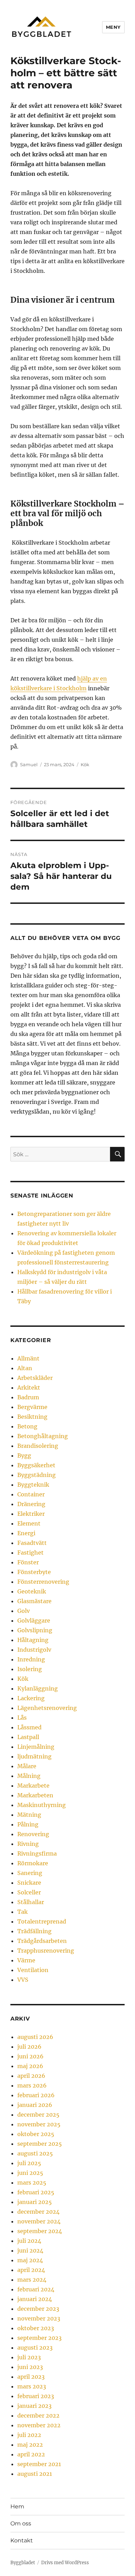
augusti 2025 (35, 2153)
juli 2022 (29, 2435)
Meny (113, 27)
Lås (22, 1718)
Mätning (29, 1815)
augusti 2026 (35, 2037)
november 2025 (39, 2124)
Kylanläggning (38, 1688)
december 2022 (38, 2415)
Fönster (28, 1562)
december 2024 (38, 2212)
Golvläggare (34, 1620)
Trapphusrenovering (46, 1951)
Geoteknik (32, 1591)
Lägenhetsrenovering (47, 1708)
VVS (23, 1980)
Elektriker (31, 1514)
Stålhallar (31, 1902)
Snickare (29, 1883)
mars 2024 (32, 2280)
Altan (25, 1368)
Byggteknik (33, 1485)
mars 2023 (32, 2386)
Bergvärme (32, 1407)
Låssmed (29, 1727)
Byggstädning (37, 1475)
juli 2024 (29, 2241)
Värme (26, 1960)
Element (29, 1523)
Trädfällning (34, 1931)
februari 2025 (36, 2192)
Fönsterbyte (34, 1572)
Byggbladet (23, 2563)
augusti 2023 (35, 2348)
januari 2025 (35, 2202)
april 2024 (31, 2270)
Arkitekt (29, 1388)
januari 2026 (35, 2105)
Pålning (28, 1824)
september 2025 (40, 2144)
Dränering (31, 1504)
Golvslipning (35, 1630)
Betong (27, 1426)
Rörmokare (33, 1863)
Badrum (28, 1397)
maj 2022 (30, 2445)
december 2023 (38, 2309)
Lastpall (28, 1737)
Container (31, 1494)
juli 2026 (29, 2047)
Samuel (29, 764)
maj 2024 (30, 2260)
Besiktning (32, 1417)
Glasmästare (34, 1601)
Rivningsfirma (37, 1853)
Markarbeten (35, 1795)
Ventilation (33, 1970)
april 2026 (31, 2076)
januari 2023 (34, 2406)
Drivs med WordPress (65, 2563)
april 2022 (31, 2454)
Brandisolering (38, 1446)
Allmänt (28, 1358)
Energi (26, 1533)
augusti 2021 (35, 2474)
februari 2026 (36, 2095)
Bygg (24, 1455)
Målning (29, 1776)
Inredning (31, 1659)
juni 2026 (30, 2056)
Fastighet (30, 1553)
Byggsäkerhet (36, 1465)
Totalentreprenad (42, 1921)
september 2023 (39, 2338)
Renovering (33, 1834)
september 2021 (39, 2464)
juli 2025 (29, 2163)
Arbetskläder (35, 1378)
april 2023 (31, 2377)
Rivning (28, 1844)
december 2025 (38, 2115)
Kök (85, 764)
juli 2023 (29, 2357)
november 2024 (39, 2221)
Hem (17, 2506)
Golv (24, 1611)
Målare (27, 1766)
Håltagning (33, 1640)
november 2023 (39, 2318)
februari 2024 (36, 2289)
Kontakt (22, 2540)
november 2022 (39, 2425)
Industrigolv (34, 1650)
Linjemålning (36, 1747)
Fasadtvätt (32, 1543)
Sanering (30, 1873)
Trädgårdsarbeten (42, 1941)
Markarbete (33, 1786)
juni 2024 (30, 2250)
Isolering (30, 1669)
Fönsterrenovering (43, 1582)
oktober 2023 (36, 2328)
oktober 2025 (36, 2134)
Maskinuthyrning (42, 1805)
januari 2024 (35, 2299)
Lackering (31, 1698)
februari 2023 (36, 2396)
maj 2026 (30, 2066)
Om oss (21, 2523)
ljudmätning (34, 1756)
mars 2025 (32, 2182)
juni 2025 (30, 2173)
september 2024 (40, 2231)
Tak (22, 1912)
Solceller (29, 1892)
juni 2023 (30, 2367)
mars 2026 (32, 2085)
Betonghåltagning (43, 1436)
